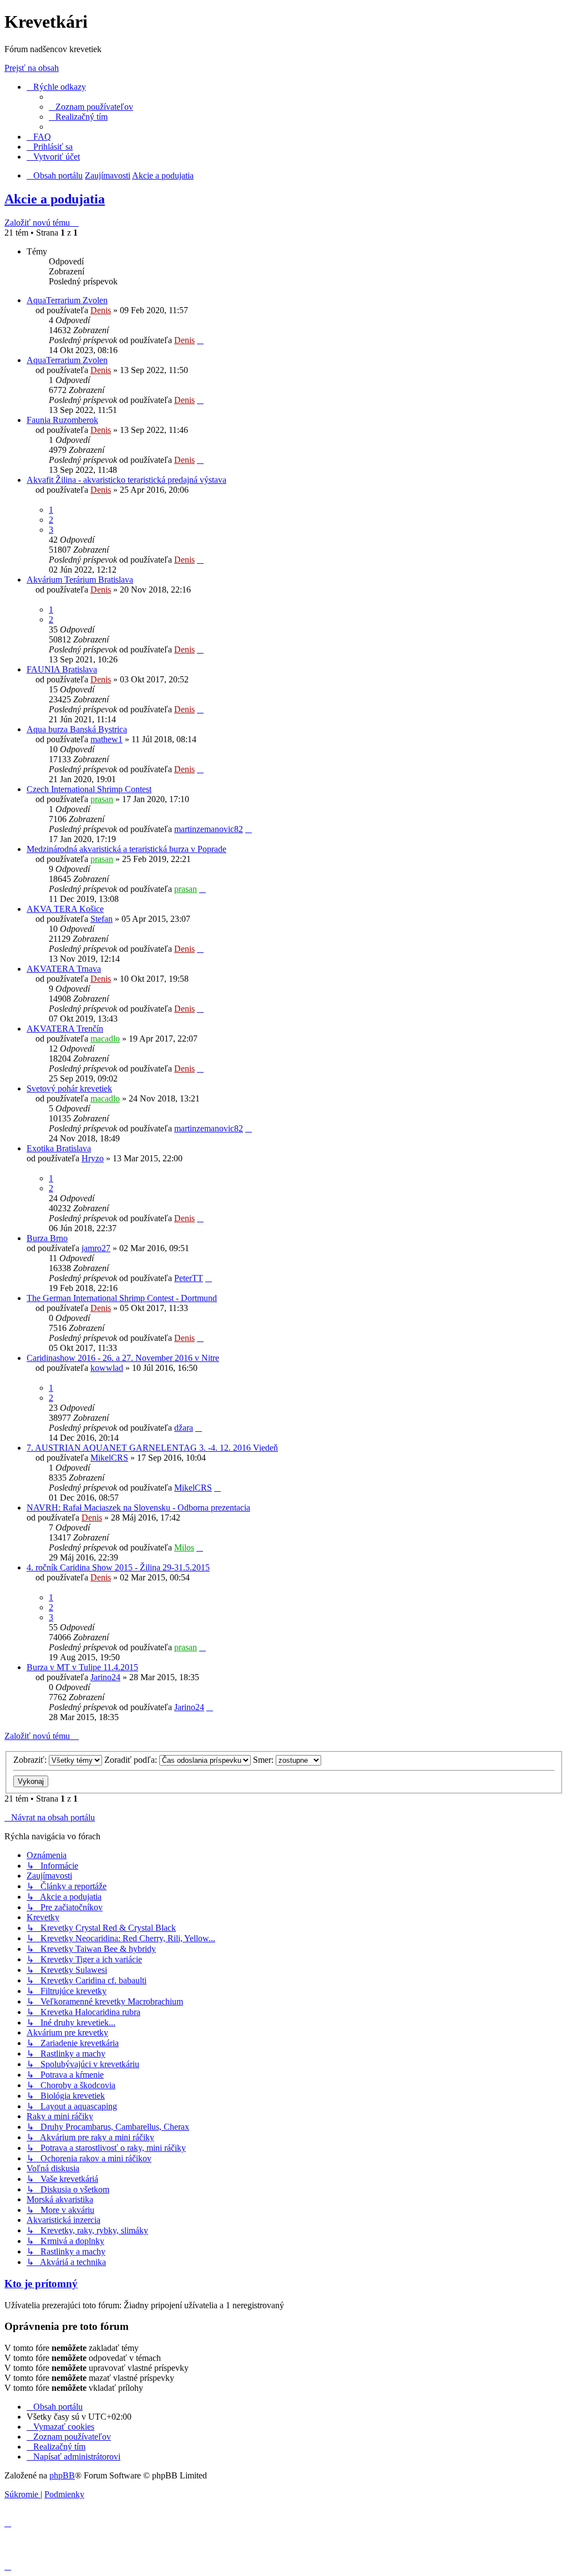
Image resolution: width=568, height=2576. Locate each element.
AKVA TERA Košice (65, 909)
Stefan (102, 919)
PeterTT (189, 1278)
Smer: (264, 1760)
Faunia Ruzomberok (62, 420)
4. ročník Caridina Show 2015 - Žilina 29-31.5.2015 (118, 1567)
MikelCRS (109, 1458)
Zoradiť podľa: (132, 1760)
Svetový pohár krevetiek (69, 1088)
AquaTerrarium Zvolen (67, 300)
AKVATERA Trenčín (65, 1029)
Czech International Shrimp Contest (89, 789)
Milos (184, 1547)
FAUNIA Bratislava (62, 669)
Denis (101, 310)
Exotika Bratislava (59, 1148)
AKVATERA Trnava (64, 969)
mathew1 (106, 739)
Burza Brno (47, 1238)
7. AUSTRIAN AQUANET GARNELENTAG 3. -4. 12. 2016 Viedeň (152, 1448)
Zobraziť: (31, 1760)
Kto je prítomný (41, 2284)
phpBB (62, 2475)
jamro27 (96, 1248)
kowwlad (107, 1368)
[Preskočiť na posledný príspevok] (200, 340)
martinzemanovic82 (209, 829)
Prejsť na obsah (32, 68)
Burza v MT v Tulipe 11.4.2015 (82, 1667)
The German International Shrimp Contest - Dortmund (122, 1298)
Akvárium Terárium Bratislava (80, 580)
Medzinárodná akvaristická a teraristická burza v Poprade (126, 849)
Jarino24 (105, 1677)
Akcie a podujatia (55, 199)
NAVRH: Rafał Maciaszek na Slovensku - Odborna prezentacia (138, 1508)
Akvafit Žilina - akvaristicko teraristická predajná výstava (126, 480)
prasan (102, 799)
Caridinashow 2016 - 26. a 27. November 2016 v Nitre (123, 1358)
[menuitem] (91, 107)
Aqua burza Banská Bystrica (77, 729)
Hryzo (93, 1158)
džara (184, 1428)
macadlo (105, 1039)
